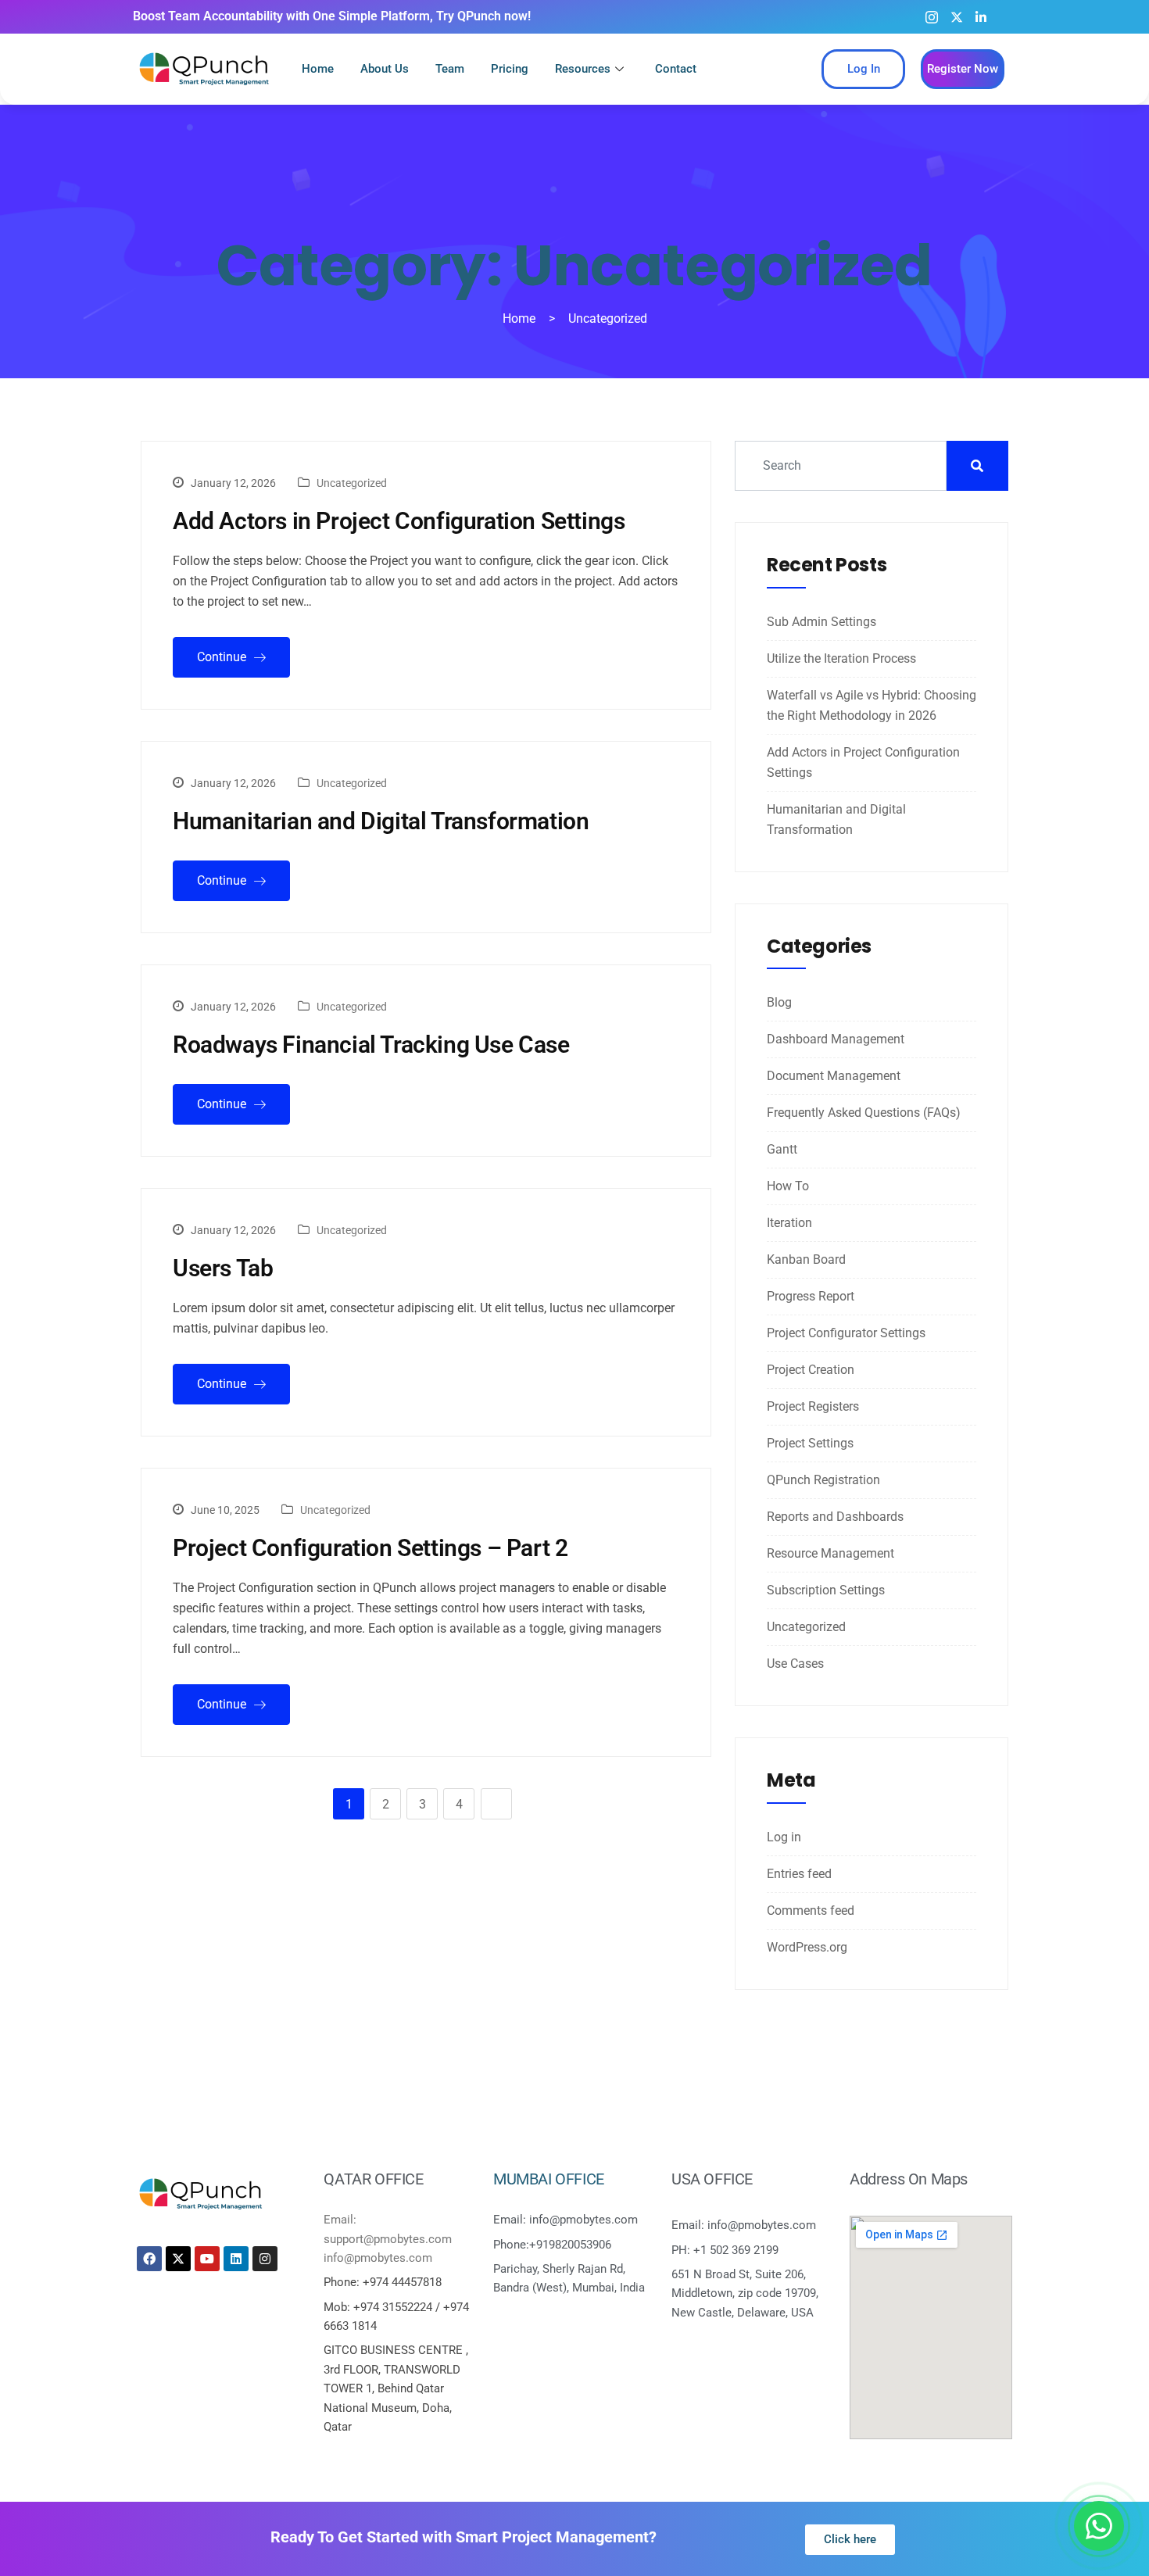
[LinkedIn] (981, 16)
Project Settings (810, 1443)
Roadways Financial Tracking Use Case (371, 1045)
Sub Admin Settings (821, 622)
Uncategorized (352, 483)
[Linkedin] (236, 2259)
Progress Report (811, 1296)
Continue (223, 657)
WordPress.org (807, 1947)
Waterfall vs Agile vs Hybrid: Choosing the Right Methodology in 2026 (872, 705)
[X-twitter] (178, 2259)
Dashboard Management (836, 1039)
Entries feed (799, 1874)
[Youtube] (1004, 17)
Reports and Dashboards (835, 1517)
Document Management (834, 1076)
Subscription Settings (826, 1590)
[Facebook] (149, 2259)
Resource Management (830, 1553)
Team (450, 69)
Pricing (510, 69)
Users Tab (223, 1268)
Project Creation (811, 1370)
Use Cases (795, 1664)
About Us (385, 69)
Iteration (789, 1223)
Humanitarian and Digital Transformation (381, 821)
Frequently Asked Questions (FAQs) (864, 1113)
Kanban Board (806, 1259)
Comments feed (811, 1911)
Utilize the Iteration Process (841, 658)
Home (318, 69)
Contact (676, 69)
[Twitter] (957, 16)
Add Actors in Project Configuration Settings (399, 521)
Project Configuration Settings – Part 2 (370, 1548)
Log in (784, 1837)
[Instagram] (932, 16)
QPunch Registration (823, 1480)
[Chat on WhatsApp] (1099, 2526)
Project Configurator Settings (846, 1333)
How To (788, 1186)
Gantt (782, 1149)
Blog (779, 1002)
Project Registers (813, 1406)
